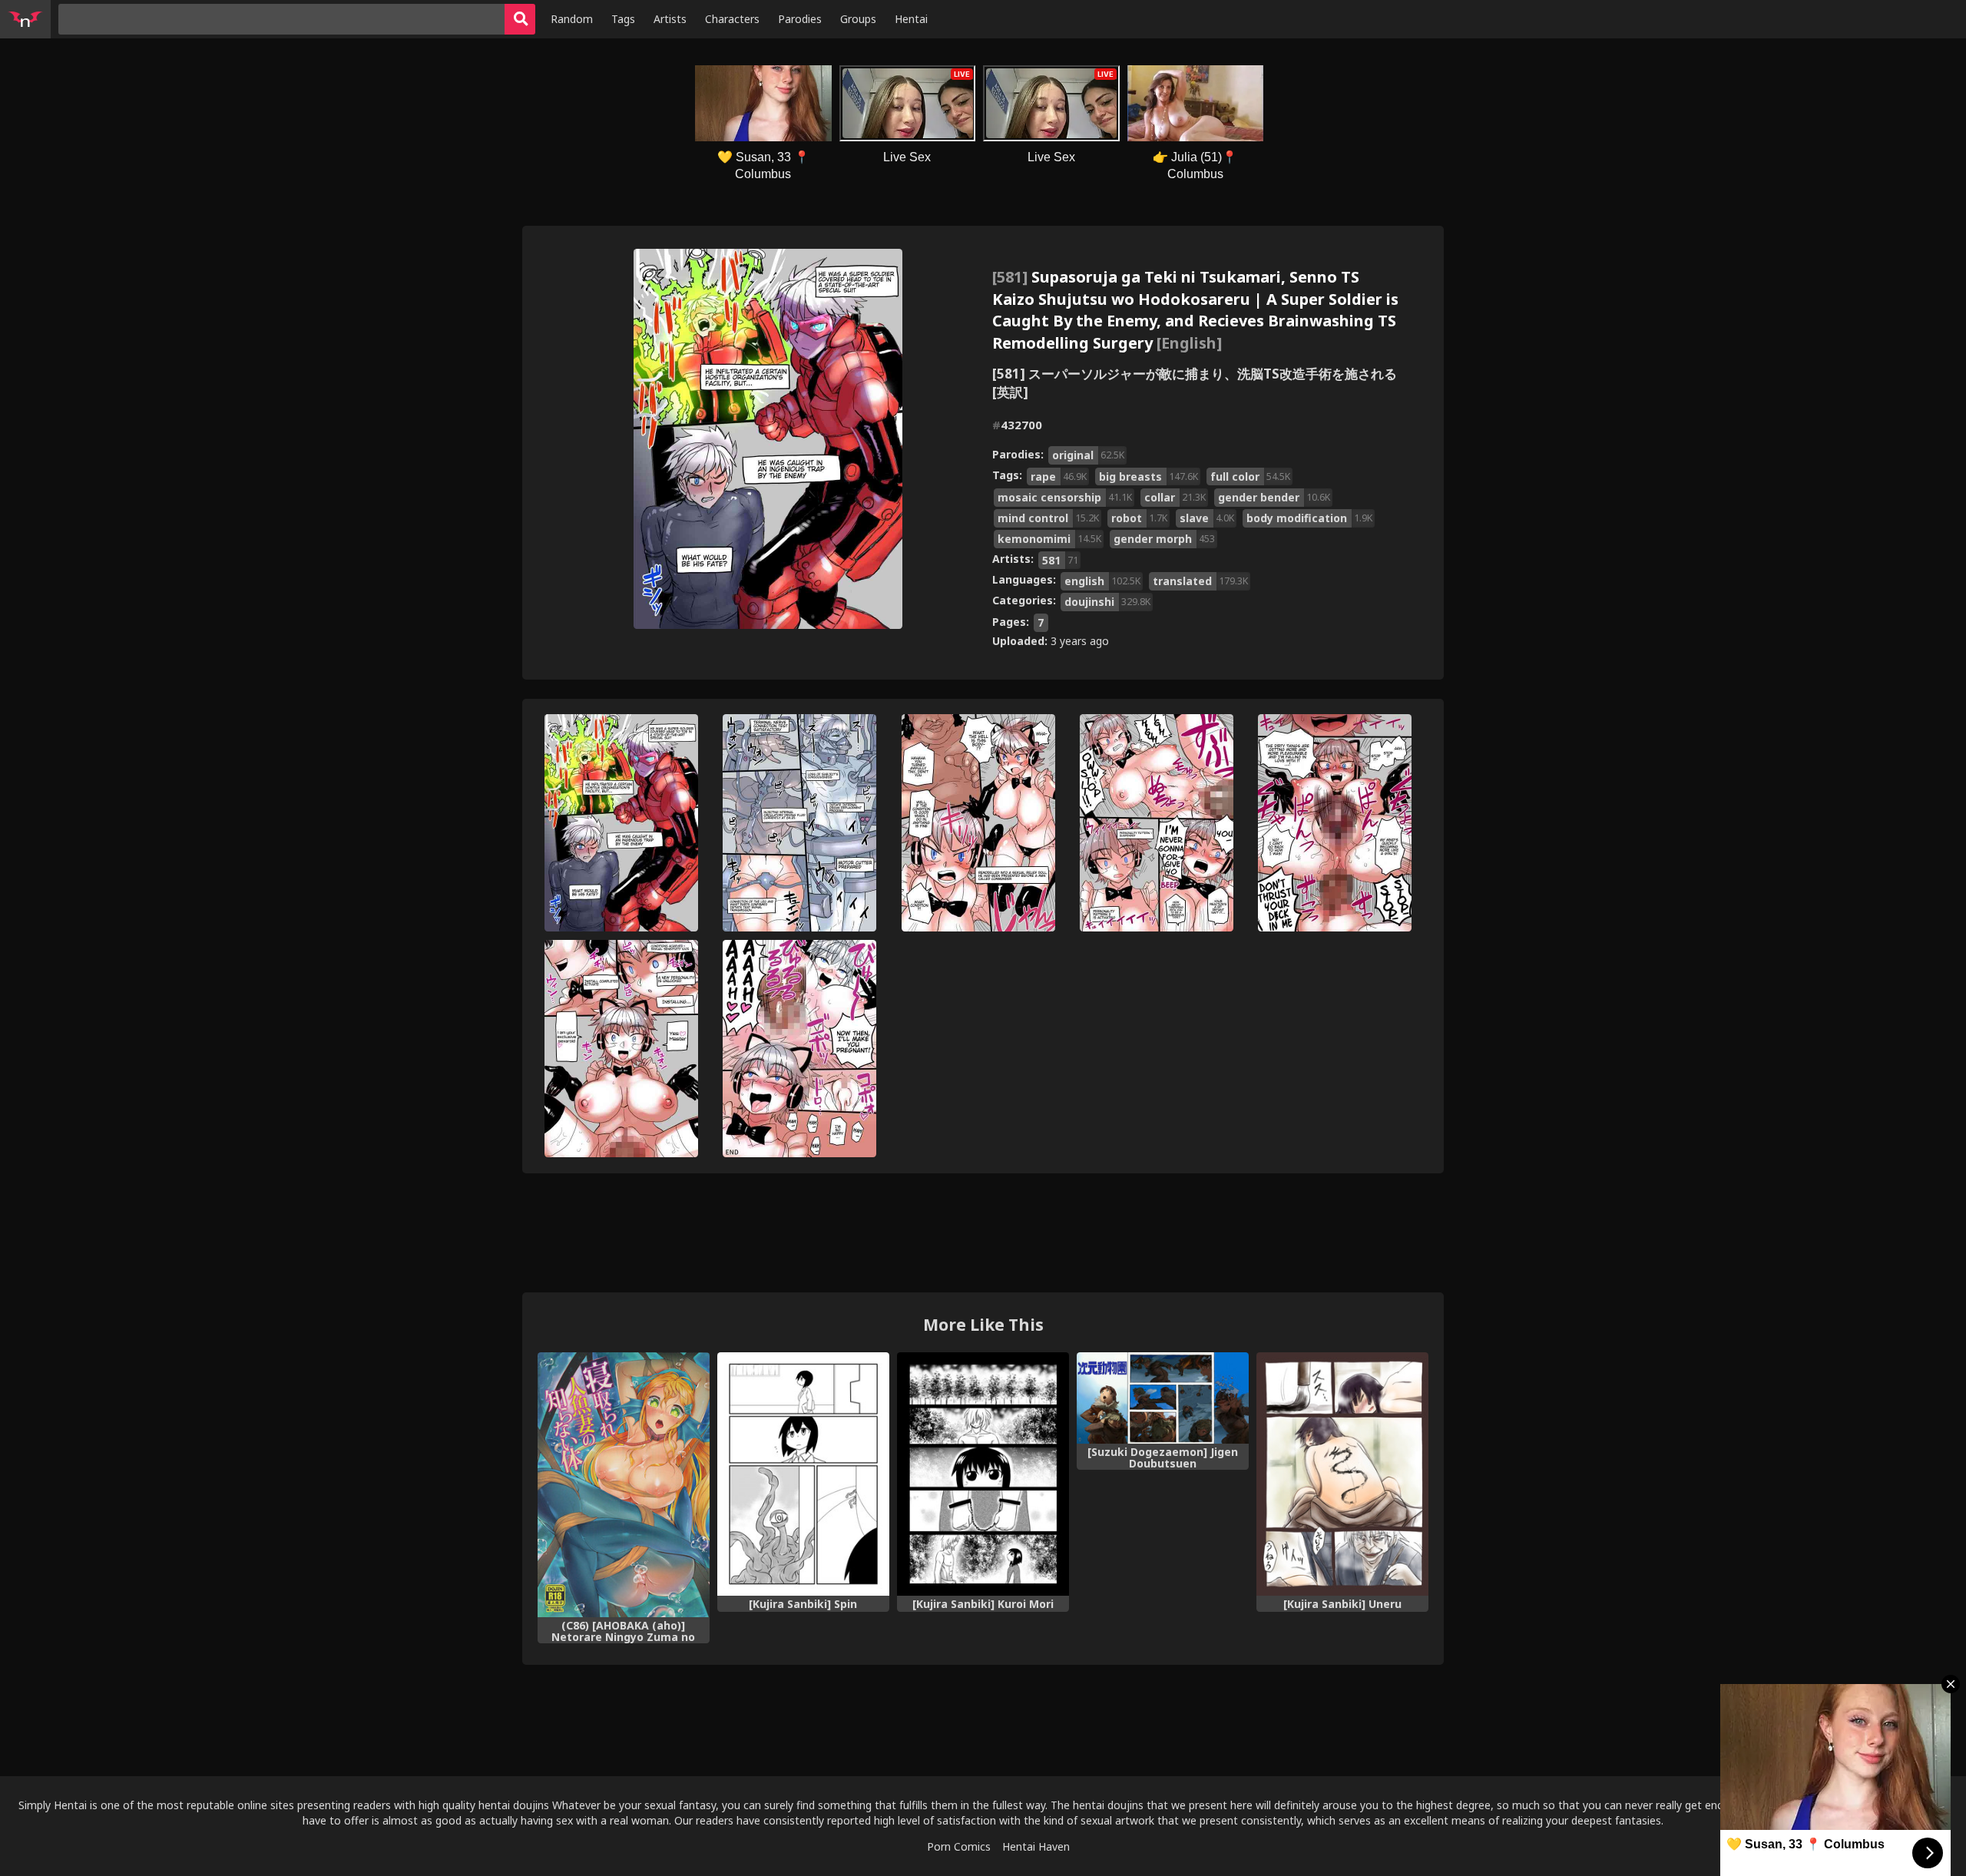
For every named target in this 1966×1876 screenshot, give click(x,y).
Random (572, 19)
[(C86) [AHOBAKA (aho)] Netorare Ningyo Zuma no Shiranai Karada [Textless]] (624, 1485)
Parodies (800, 19)
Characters (732, 19)
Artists (670, 19)
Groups (858, 19)
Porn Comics (959, 1846)
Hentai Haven (1036, 1846)
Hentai (911, 19)
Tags (623, 19)
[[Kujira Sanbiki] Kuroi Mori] (983, 1474)
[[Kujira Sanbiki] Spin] (803, 1474)
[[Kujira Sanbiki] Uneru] (1342, 1474)
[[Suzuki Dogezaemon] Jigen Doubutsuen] (1163, 1398)
